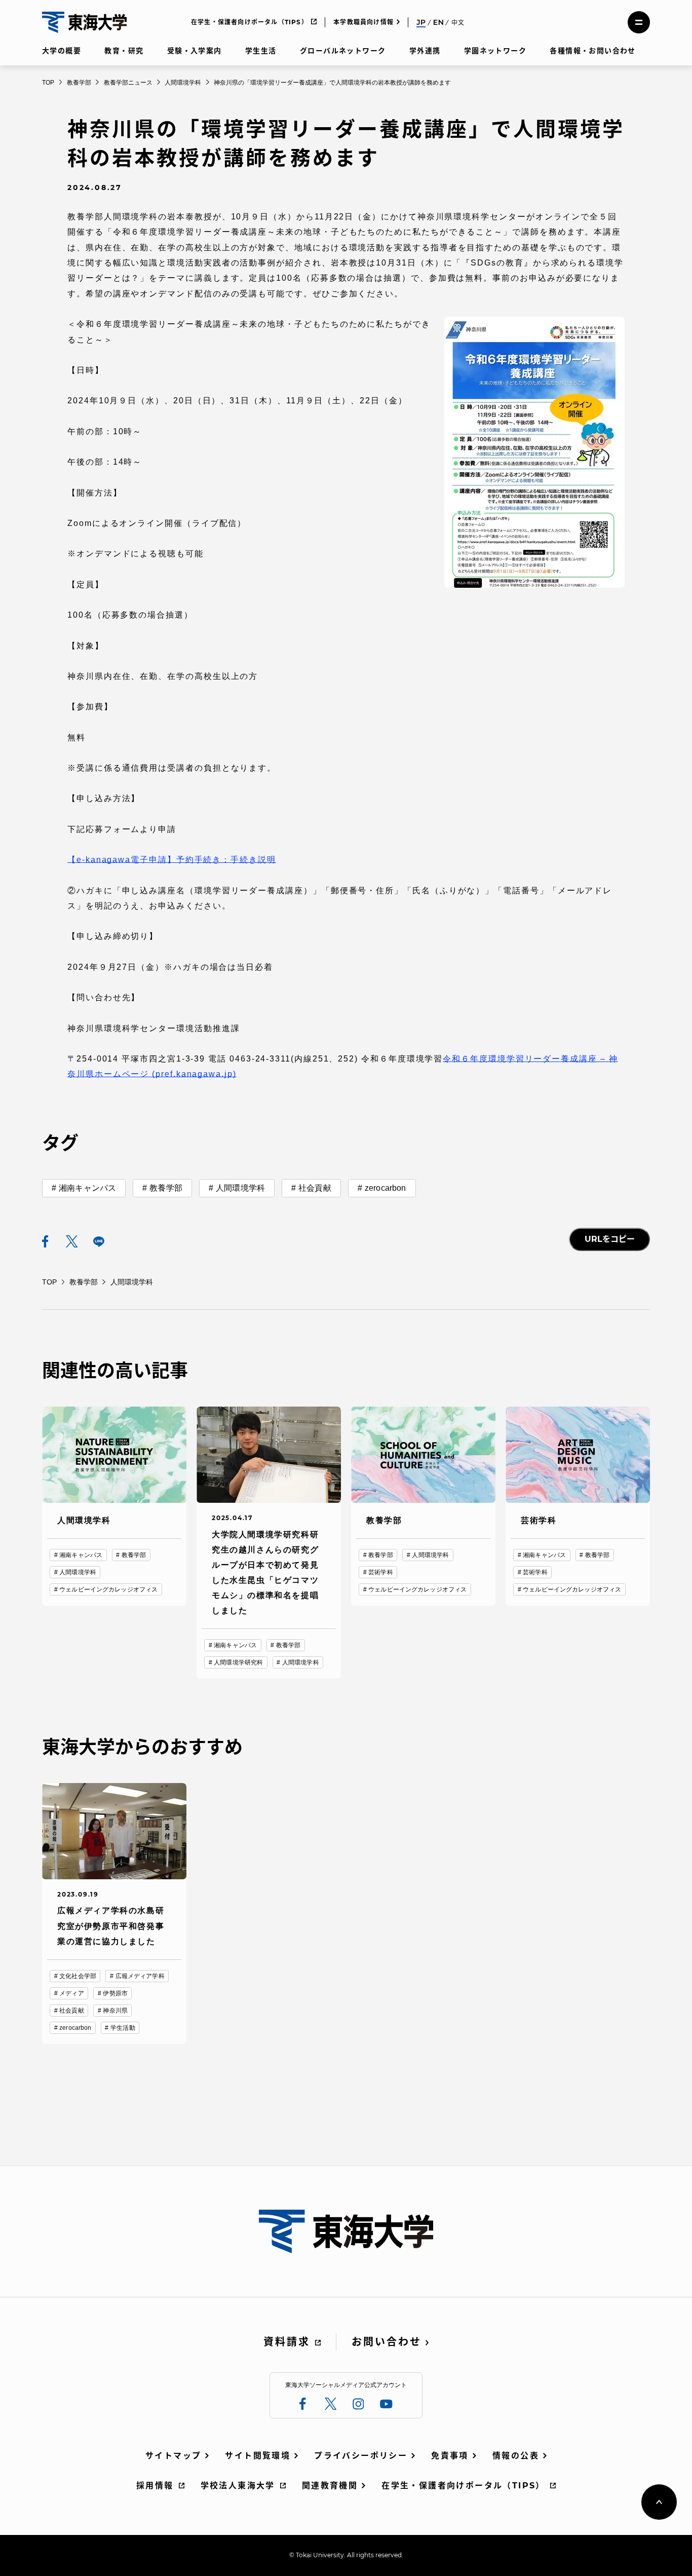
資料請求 (287, 2342)
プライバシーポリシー (361, 2456)
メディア (71, 1993)
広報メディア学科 (140, 1976)
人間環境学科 (240, 1188)
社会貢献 (315, 1188)
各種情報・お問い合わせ (592, 51)
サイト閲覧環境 (258, 2456)
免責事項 (450, 2456)
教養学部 (166, 1188)
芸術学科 (380, 1572)
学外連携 (425, 51)
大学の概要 (62, 51)
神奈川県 (115, 2011)
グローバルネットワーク (343, 51)
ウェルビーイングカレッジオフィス (108, 1589)
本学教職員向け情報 (363, 22)
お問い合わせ (387, 2342)
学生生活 (261, 51)
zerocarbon (386, 1188)
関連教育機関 (330, 2486)
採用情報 (155, 2486)
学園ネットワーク (495, 51)
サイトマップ (173, 2456)
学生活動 (123, 2028)
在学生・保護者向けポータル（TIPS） (249, 22)
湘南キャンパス (87, 1188)
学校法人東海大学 (238, 2486)
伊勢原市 (115, 1993)
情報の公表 (516, 2456)
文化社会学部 (78, 1976)
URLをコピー (610, 1239)
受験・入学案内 (195, 51)
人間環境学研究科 (238, 1662)
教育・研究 (124, 51)
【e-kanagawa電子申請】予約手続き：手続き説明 (172, 860)
